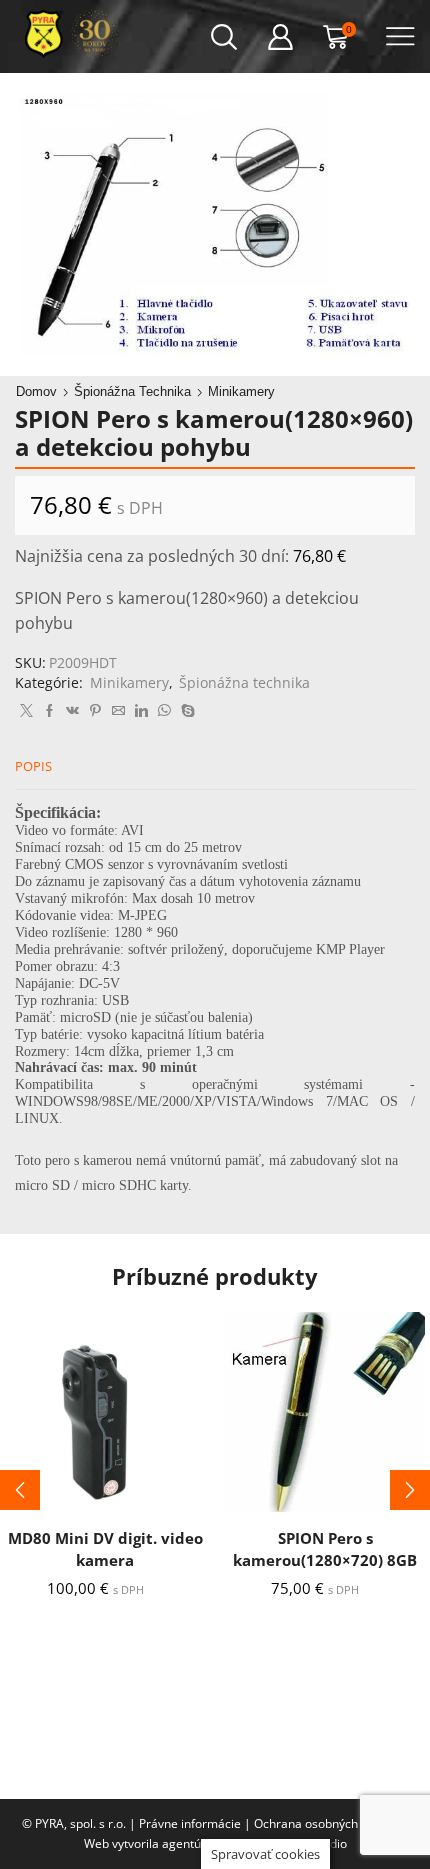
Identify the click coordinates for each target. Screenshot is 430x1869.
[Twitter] (26, 711)
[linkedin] (141, 711)
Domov (36, 391)
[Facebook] (49, 711)
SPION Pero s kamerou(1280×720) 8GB (325, 1549)
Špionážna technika (132, 391)
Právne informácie (190, 1823)
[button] (20, 1490)
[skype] (185, 711)
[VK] (72, 711)
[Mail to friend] (118, 711)
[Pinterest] (95, 711)
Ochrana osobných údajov (326, 1823)
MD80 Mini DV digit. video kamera (105, 1549)
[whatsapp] (164, 711)
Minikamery (241, 391)
